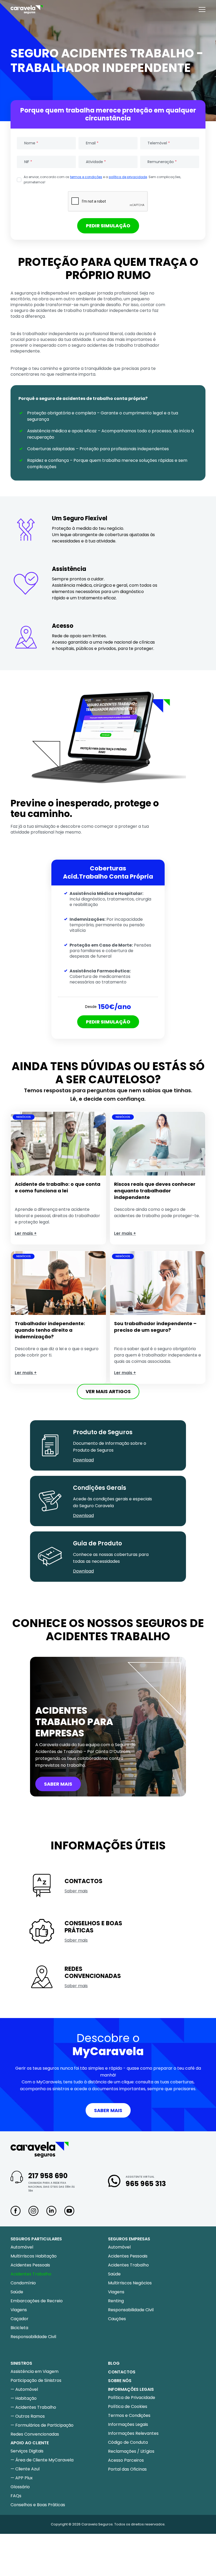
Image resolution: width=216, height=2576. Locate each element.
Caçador (19, 2319)
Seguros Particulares (36, 2239)
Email (92, 143)
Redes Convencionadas (35, 2434)
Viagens (19, 2310)
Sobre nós (120, 2381)
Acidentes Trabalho (31, 2274)
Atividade (96, 162)
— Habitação (24, 2398)
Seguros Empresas (129, 2239)
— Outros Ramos (28, 2416)
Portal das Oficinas (127, 2469)
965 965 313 (146, 2184)
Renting (116, 2301)
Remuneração (162, 162)
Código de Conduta (128, 2442)
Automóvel (22, 2247)
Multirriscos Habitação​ (34, 2256)
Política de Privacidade (132, 2398)
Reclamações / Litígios (131, 2451)
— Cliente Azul (25, 2469)
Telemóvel (159, 143)
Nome (31, 143)
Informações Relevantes (133, 2433)
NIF (28, 162)
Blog (114, 2363)
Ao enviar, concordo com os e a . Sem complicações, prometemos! (102, 180)
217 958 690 (48, 2176)
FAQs (16, 2496)
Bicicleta (19, 2328)
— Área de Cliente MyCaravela (42, 2460)
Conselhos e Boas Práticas (38, 2505)
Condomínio (23, 2283)
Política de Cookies (128, 2406)
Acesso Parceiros (126, 2460)
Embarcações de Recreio (37, 2301)
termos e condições (86, 177)
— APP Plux (22, 2478)
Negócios (24, 1117)
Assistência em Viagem (35, 2371)
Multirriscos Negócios (130, 2283)
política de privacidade (128, 177)
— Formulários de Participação (42, 2425)
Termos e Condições (129, 2415)
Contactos (122, 2372)
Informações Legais (128, 2424)
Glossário (20, 2487)
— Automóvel (24, 2389)
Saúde (17, 2292)
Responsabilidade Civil (33, 2337)
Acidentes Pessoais (30, 2265)
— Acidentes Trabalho (33, 2407)
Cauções (117, 2319)
